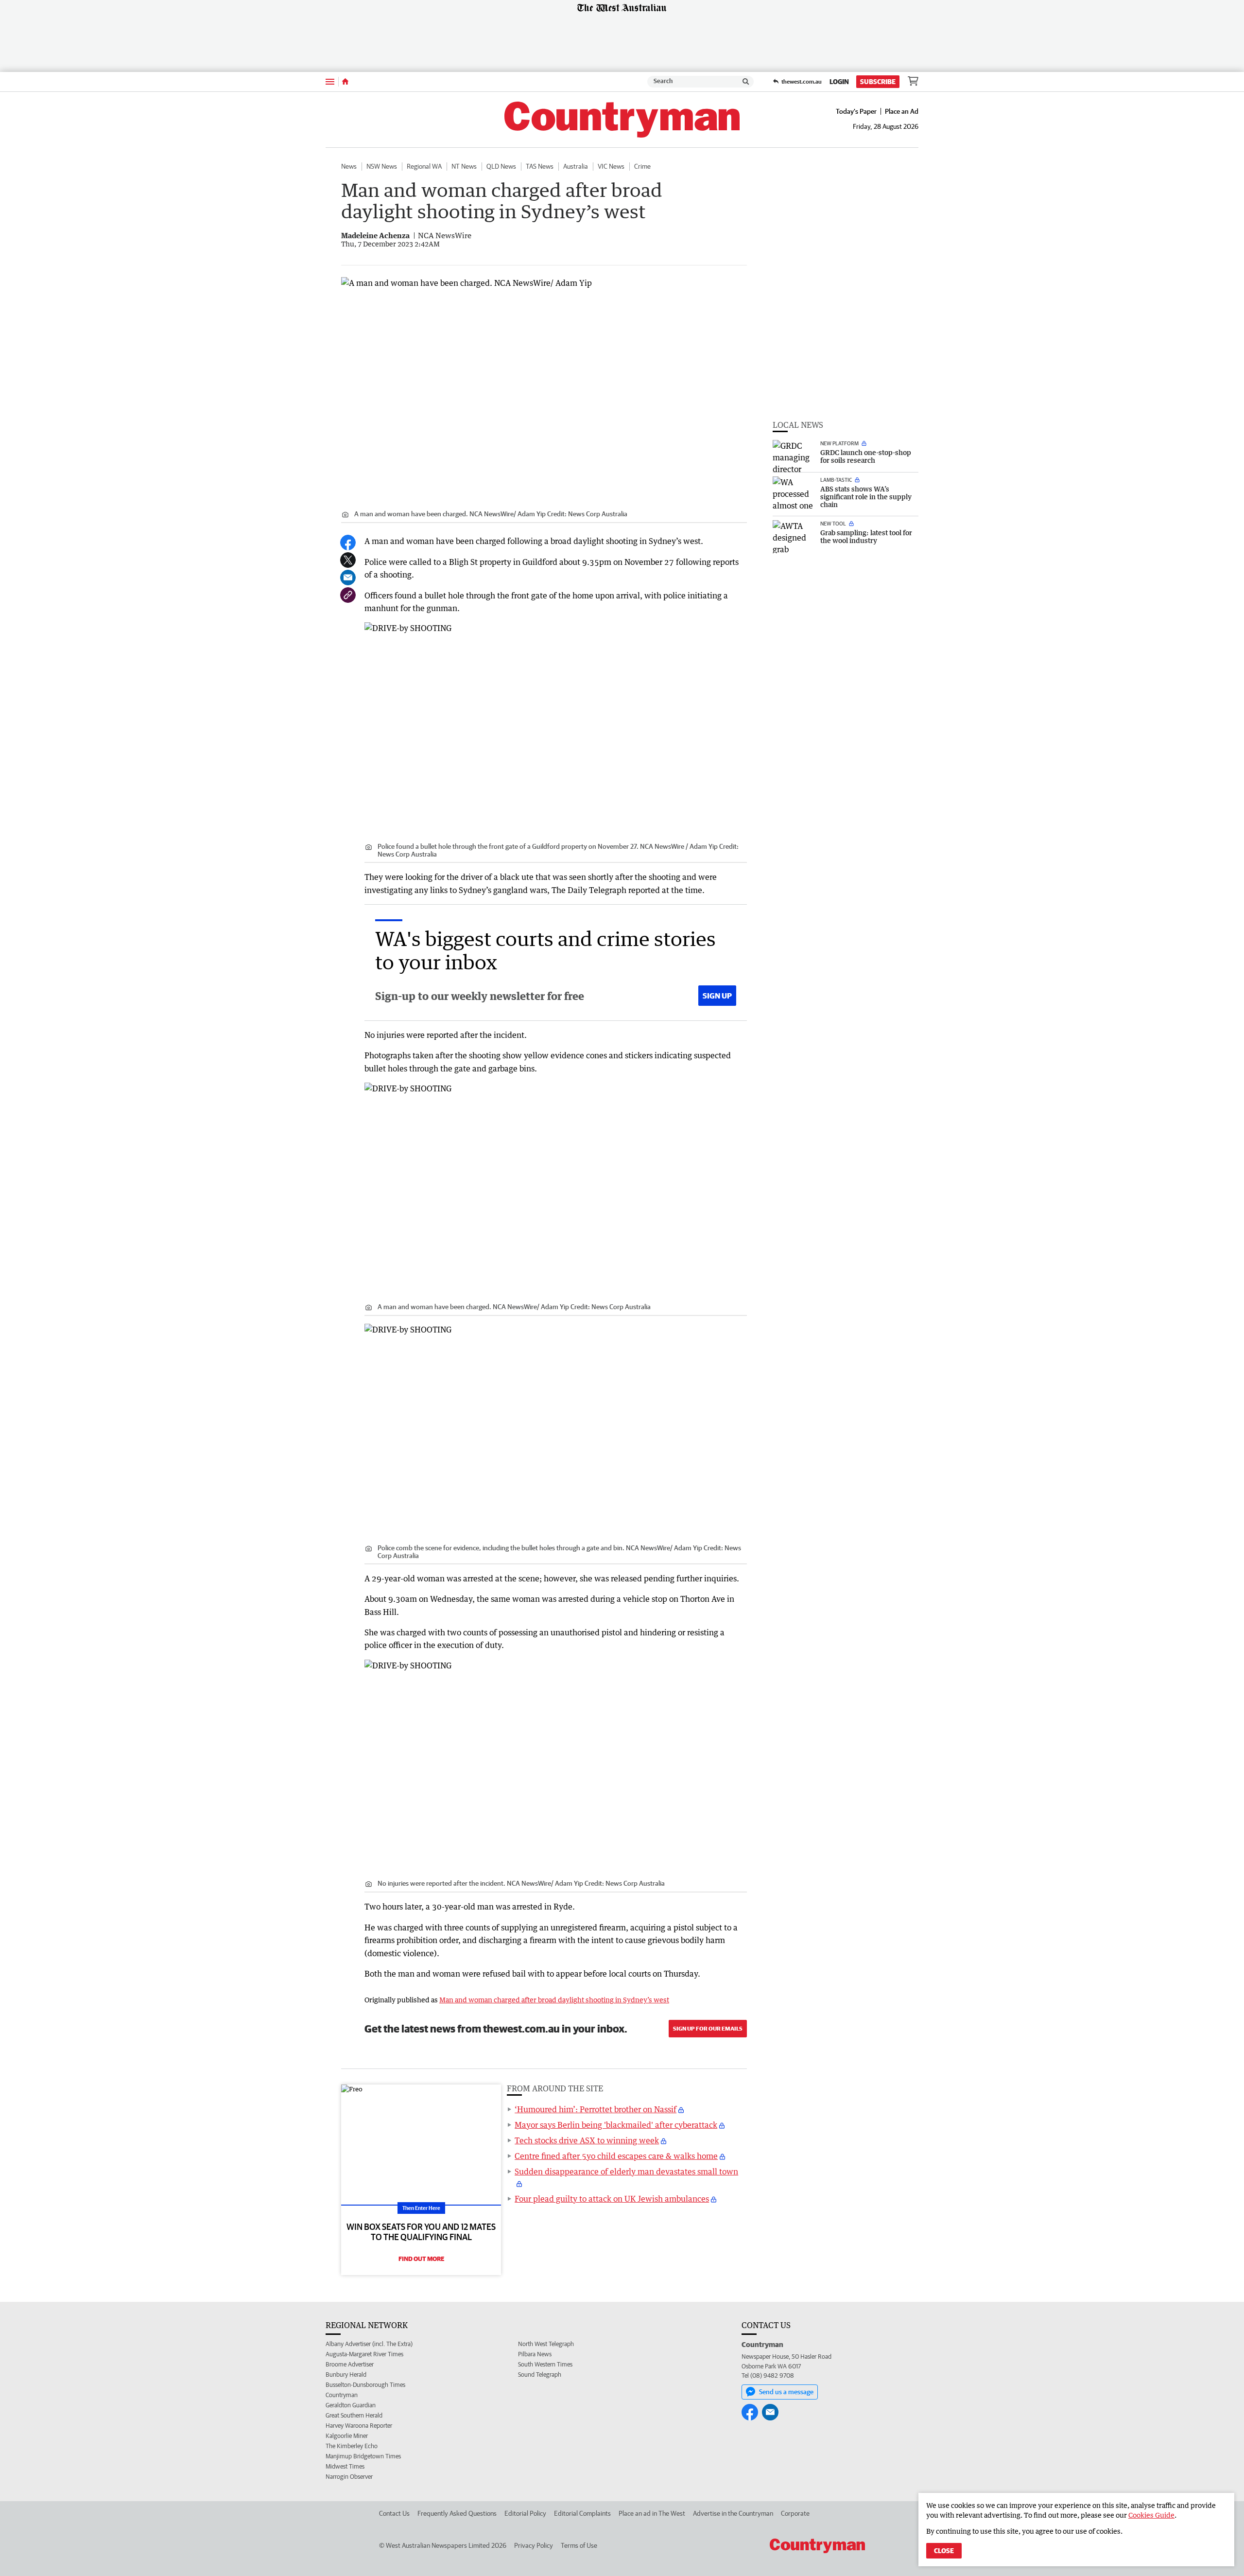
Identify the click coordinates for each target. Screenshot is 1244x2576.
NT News (464, 166)
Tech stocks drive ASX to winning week (587, 2140)
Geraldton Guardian (351, 2405)
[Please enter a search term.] (746, 82)
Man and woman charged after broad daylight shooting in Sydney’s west (554, 2000)
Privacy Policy (534, 2545)
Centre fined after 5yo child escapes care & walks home (616, 2156)
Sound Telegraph (540, 2374)
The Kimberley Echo (352, 2446)
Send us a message (786, 2392)
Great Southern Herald (354, 2415)
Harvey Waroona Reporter (359, 2426)
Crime (642, 166)
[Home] (345, 82)
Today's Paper (856, 111)
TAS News (540, 166)
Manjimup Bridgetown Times (363, 2456)
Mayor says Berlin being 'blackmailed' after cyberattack (616, 2125)
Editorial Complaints (582, 2513)
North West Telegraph (546, 2344)
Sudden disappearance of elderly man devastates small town (626, 2172)
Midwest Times (345, 2466)
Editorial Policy (525, 2513)
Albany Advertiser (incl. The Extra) (369, 2344)
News (349, 166)
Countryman (342, 2395)
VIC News (611, 166)
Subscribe (878, 82)
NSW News (382, 166)
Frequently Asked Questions (457, 2513)
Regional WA (424, 166)
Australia (576, 166)
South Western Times (545, 2364)
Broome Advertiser (350, 2364)
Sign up (717, 996)
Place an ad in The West (652, 2513)
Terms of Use (579, 2545)
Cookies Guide (1151, 2515)
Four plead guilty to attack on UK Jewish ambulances (612, 2199)
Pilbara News (535, 2354)
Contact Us (394, 2513)
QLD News (501, 166)
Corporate (795, 2513)
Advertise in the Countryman (733, 2513)
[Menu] (330, 81)
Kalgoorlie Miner (347, 2436)
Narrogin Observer (349, 2477)
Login (839, 82)
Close (944, 2551)
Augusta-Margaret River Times (364, 2354)
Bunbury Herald (346, 2374)
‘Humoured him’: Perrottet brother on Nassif (596, 2109)
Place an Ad (902, 111)
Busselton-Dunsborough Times (365, 2385)
